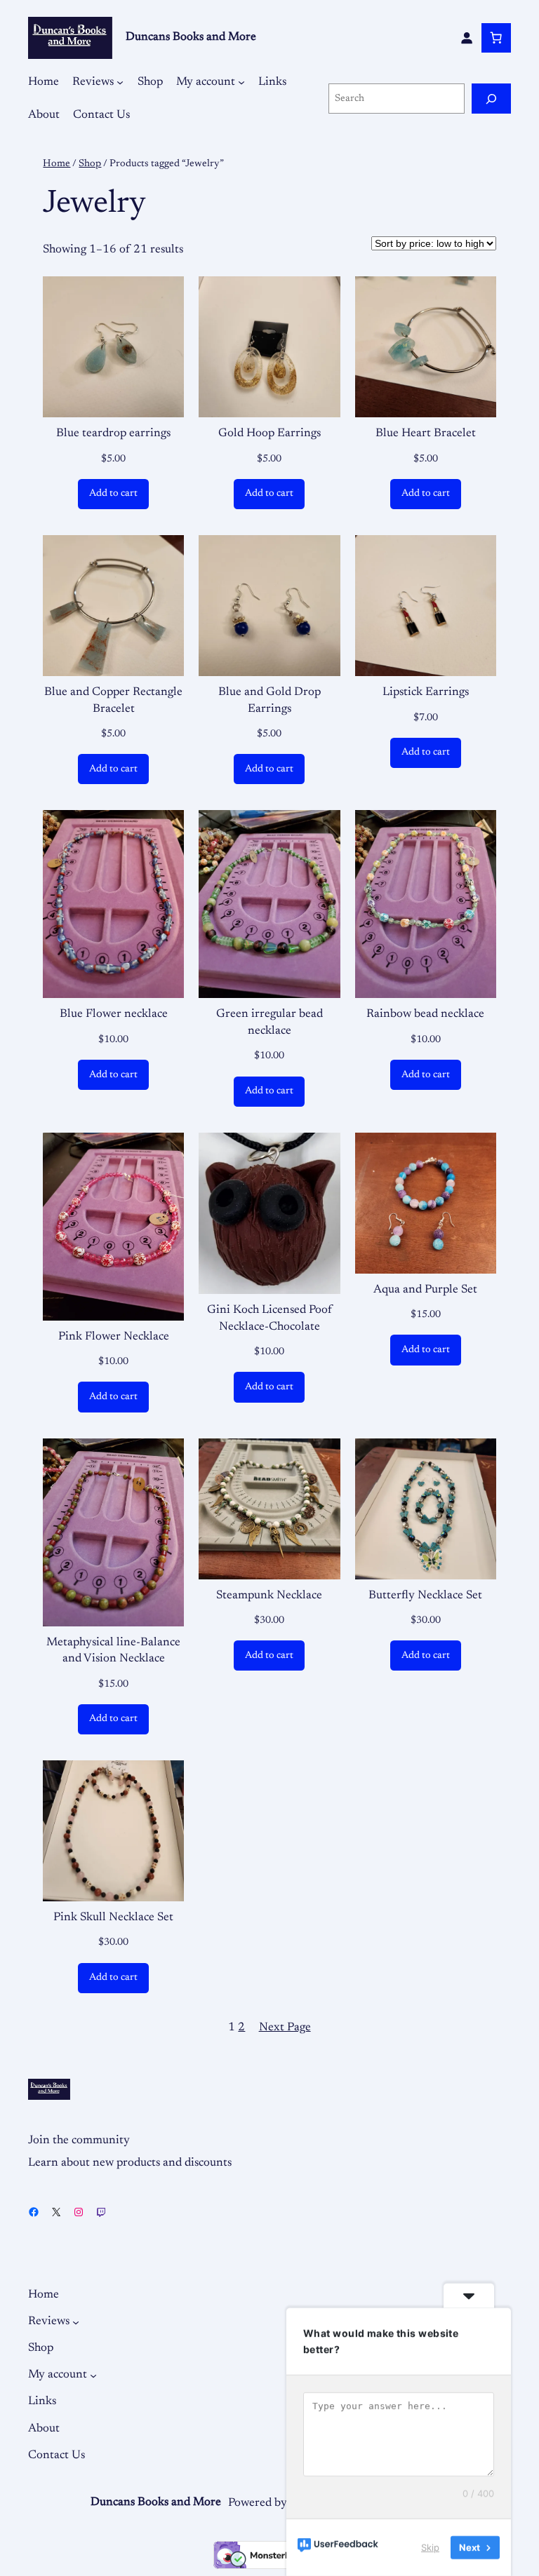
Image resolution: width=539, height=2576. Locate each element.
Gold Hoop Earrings (269, 433)
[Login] (467, 38)
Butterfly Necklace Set (425, 1596)
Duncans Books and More (191, 37)
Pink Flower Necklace (114, 1337)
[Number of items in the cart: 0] (496, 38)
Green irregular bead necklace (269, 1023)
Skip (430, 2547)
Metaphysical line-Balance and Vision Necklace (113, 1651)
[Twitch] (101, 2212)
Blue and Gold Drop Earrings (269, 701)
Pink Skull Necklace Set (113, 1917)
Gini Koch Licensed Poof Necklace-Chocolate (269, 1319)
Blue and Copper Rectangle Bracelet (113, 701)
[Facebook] (34, 2212)
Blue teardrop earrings (113, 433)
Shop (90, 164)
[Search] (491, 99)
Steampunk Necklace (269, 1596)
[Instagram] (79, 2212)
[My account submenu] (241, 82)
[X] (56, 2212)
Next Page (285, 2028)
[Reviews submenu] (120, 82)
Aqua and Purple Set (425, 1290)
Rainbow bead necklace (425, 1014)
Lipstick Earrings (426, 692)
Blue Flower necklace (114, 1014)
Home (56, 164)
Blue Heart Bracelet (426, 433)
